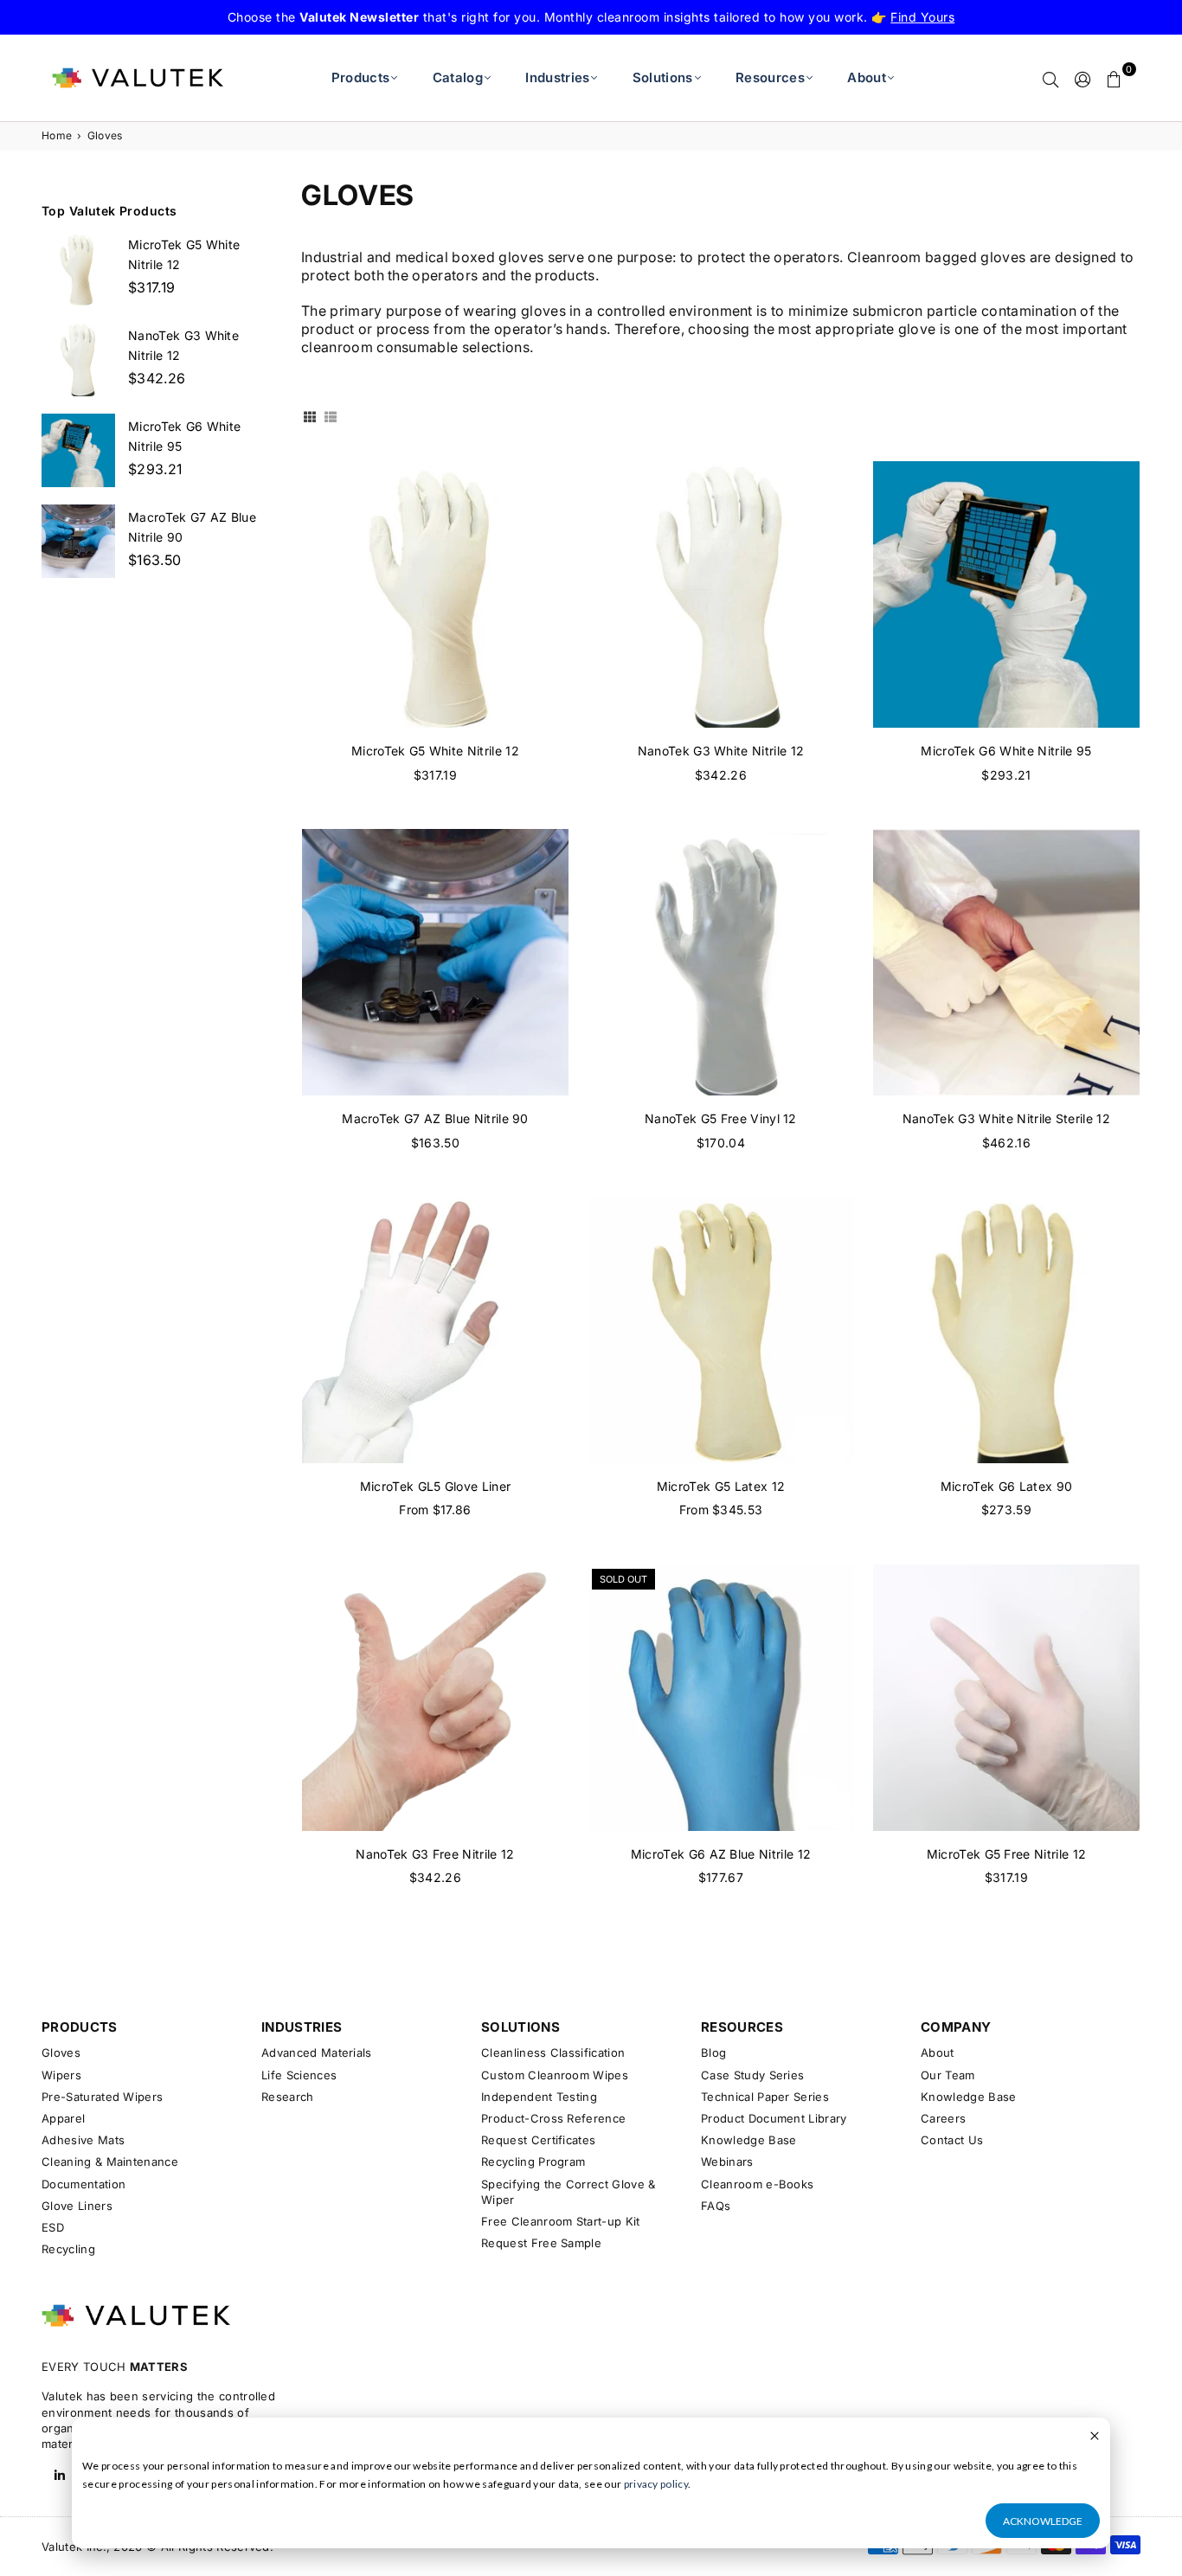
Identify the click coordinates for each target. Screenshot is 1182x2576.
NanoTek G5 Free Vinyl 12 (721, 1118)
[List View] (331, 416)
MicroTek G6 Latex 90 (1006, 1486)
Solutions (663, 77)
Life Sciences (299, 2075)
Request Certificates (538, 2140)
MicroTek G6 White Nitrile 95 (1006, 751)
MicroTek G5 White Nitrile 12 (435, 751)
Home (57, 135)
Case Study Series (752, 2075)
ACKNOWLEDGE (1043, 2521)
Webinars (727, 2162)
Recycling (68, 2249)
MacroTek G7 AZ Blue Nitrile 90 (435, 1118)
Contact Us (952, 2140)
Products (361, 77)
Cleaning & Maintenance (110, 2162)
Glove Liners (77, 2206)
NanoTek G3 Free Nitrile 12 (435, 1854)
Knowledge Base (748, 2140)
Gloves (61, 2052)
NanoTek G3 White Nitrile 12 (721, 751)
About (867, 77)
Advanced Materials (317, 2052)
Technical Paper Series (765, 2097)
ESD (53, 2227)
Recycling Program (533, 2162)
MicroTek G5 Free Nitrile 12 (1007, 1854)
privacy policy (656, 2484)
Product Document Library (774, 2118)
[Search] (1050, 78)
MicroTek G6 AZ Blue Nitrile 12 (721, 1854)
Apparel (63, 2118)
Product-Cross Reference (553, 2118)
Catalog (458, 77)
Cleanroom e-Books (757, 2184)
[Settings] (1083, 78)
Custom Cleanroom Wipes (555, 2075)
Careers (943, 2118)
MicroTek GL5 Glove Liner (436, 1486)
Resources (770, 77)
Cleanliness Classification (553, 2052)
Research (288, 2097)
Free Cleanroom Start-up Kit (561, 2221)
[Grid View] (310, 416)
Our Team (948, 2075)
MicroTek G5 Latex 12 (721, 1486)
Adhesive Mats (83, 2140)
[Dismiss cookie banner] (1095, 2437)
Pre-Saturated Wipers (102, 2097)
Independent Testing (539, 2097)
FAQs (716, 2206)
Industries (557, 77)
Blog (713, 2052)
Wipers (61, 2075)
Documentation (84, 2184)
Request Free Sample (541, 2243)
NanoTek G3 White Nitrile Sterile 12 (1006, 1118)
